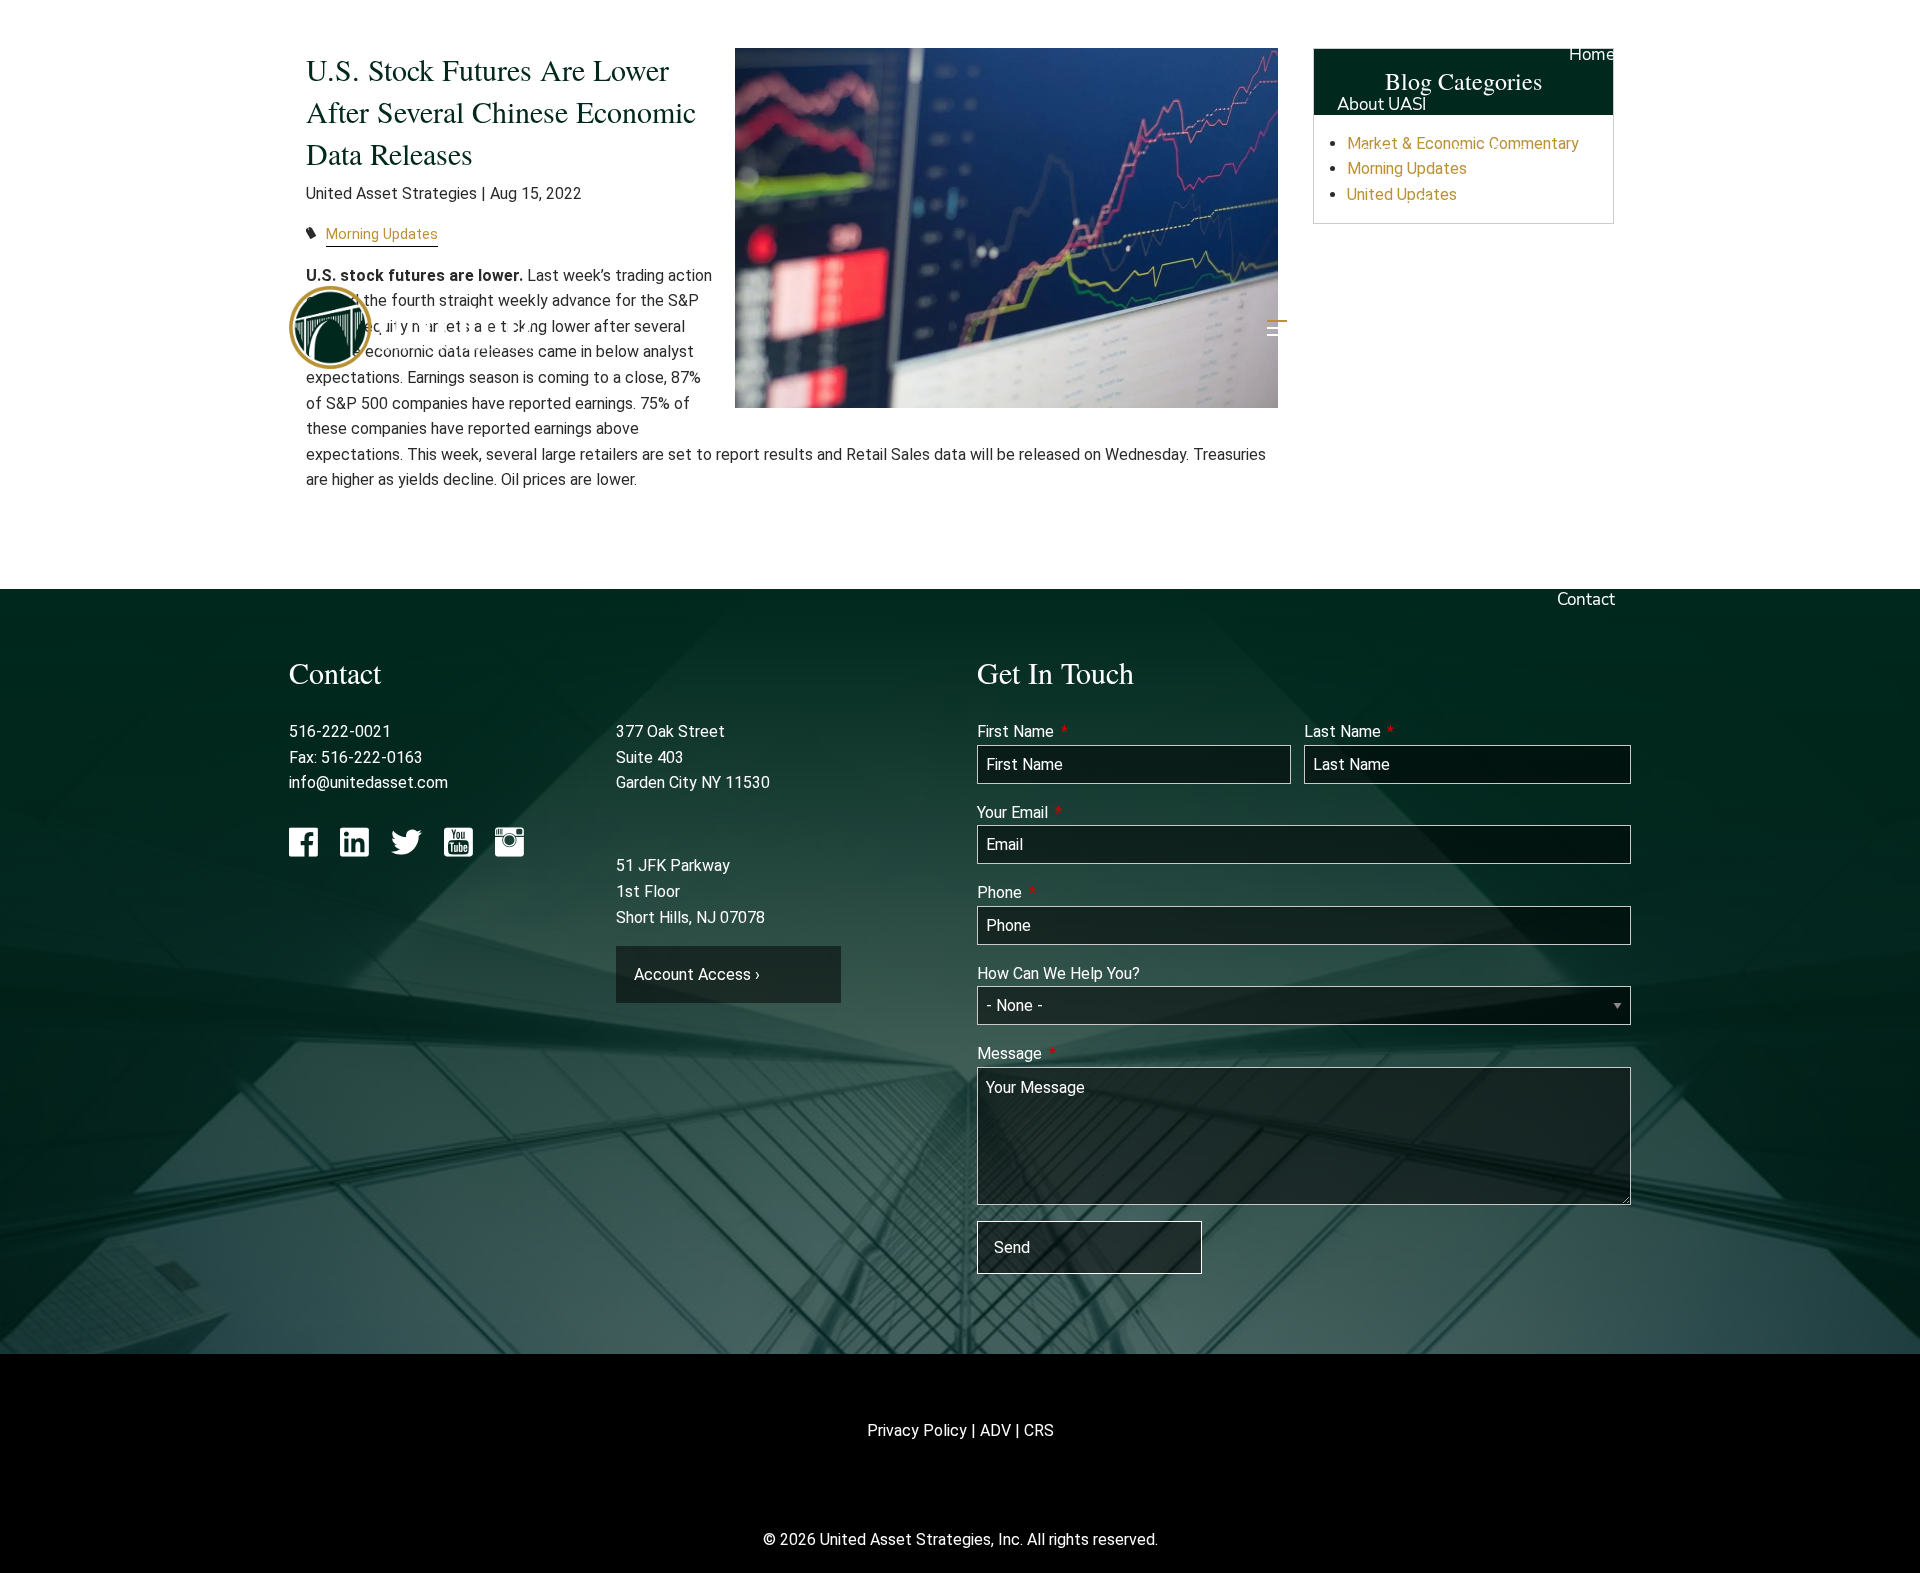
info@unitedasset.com (368, 782)
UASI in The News (1405, 252)
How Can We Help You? (1058, 973)
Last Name (1416, 731)
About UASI (1381, 104)
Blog (1544, 500)
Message (1083, 1053)
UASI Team (1379, 153)
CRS (1039, 1430)
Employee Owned (1405, 203)
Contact (1586, 599)
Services (1384, 352)
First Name (1089, 731)
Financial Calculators (1416, 500)
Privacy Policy (917, 1430)
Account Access (1397, 451)
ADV (995, 1430)
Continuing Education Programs (1457, 550)
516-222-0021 (340, 731)
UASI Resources (1397, 401)
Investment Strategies (1531, 352)
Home (1592, 54)
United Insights (1546, 451)
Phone (1073, 892)
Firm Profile (1497, 153)
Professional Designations (1436, 302)
